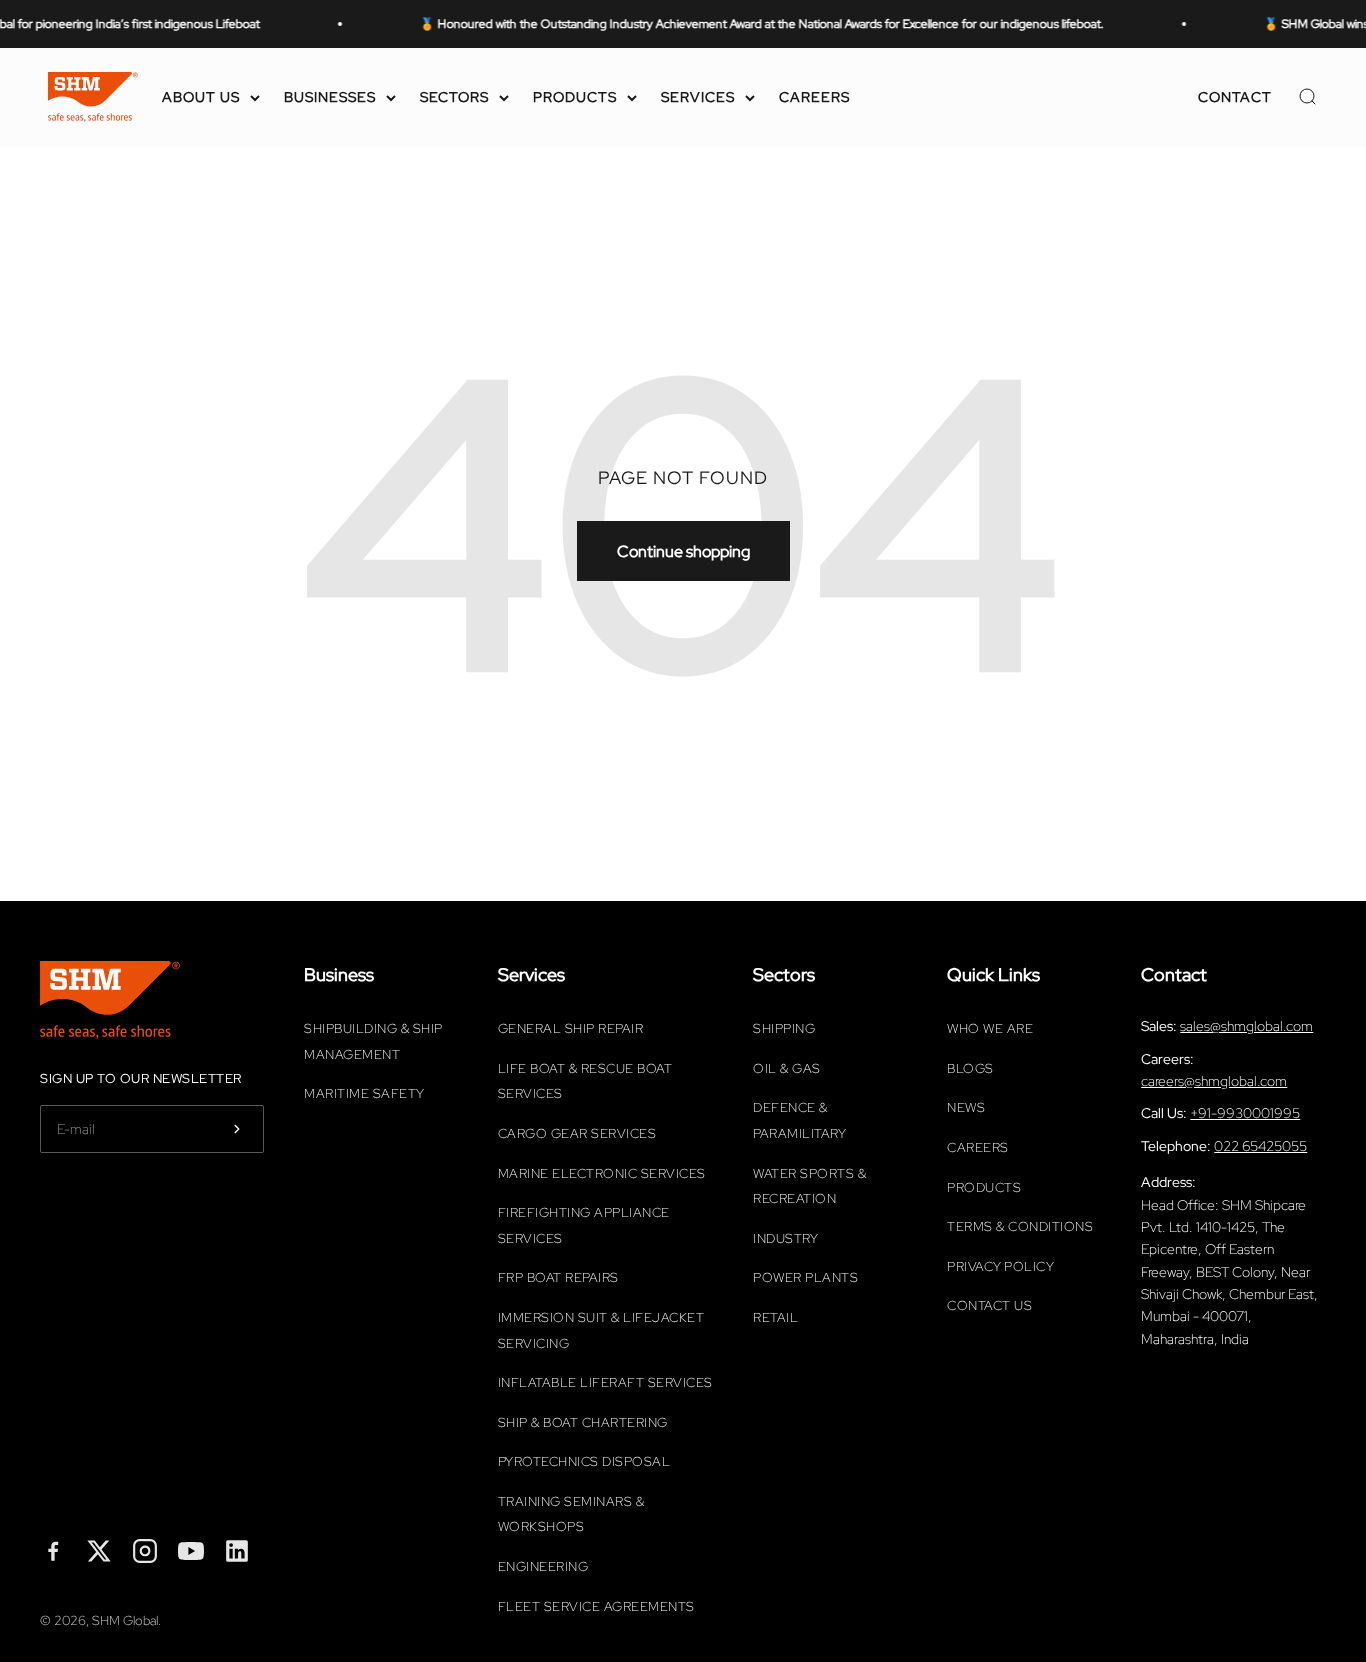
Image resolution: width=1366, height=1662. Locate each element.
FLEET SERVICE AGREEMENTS (596, 1606)
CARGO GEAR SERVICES (577, 1133)
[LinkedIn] (237, 1555)
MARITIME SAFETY (364, 1093)
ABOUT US (201, 97)
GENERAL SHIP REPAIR (571, 1028)
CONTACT (1235, 97)
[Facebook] (53, 1555)
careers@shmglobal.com (1214, 1081)
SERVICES (698, 97)
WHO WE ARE (990, 1028)
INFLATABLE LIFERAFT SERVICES (605, 1382)
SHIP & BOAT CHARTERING (583, 1422)
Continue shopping (683, 551)
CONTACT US (989, 1305)
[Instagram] (145, 1555)
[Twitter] (99, 1555)
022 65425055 (1260, 1146)
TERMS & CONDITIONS (1020, 1226)
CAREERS (814, 97)
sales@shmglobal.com (1246, 1026)
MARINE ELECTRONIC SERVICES (602, 1173)
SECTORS (454, 97)
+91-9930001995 (1245, 1113)
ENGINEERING (543, 1566)
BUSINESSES (330, 97)
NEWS (966, 1107)
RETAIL (775, 1317)
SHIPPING (784, 1028)
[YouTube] (191, 1555)
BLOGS (970, 1068)
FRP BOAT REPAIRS (558, 1277)
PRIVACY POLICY (1000, 1266)
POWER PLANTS (805, 1277)
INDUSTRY (785, 1238)
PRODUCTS (575, 97)
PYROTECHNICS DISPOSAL (584, 1461)
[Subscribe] (237, 1129)
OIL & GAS (787, 1068)
